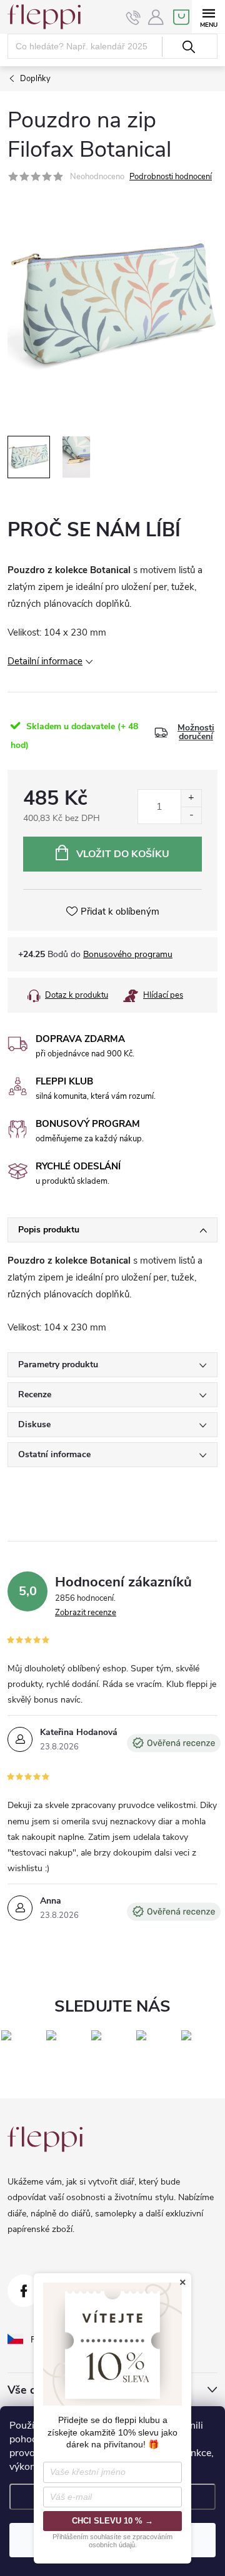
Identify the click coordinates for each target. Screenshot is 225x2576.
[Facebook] (24, 2291)
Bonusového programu (128, 954)
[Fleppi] (45, 2139)
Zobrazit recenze (86, 1613)
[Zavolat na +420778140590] (133, 17)
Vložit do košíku (123, 854)
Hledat (188, 47)
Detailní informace (45, 661)
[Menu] (208, 17)
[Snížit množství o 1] (191, 815)
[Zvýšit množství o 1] (191, 798)
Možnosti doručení (196, 732)
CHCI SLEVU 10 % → (112, 2521)
